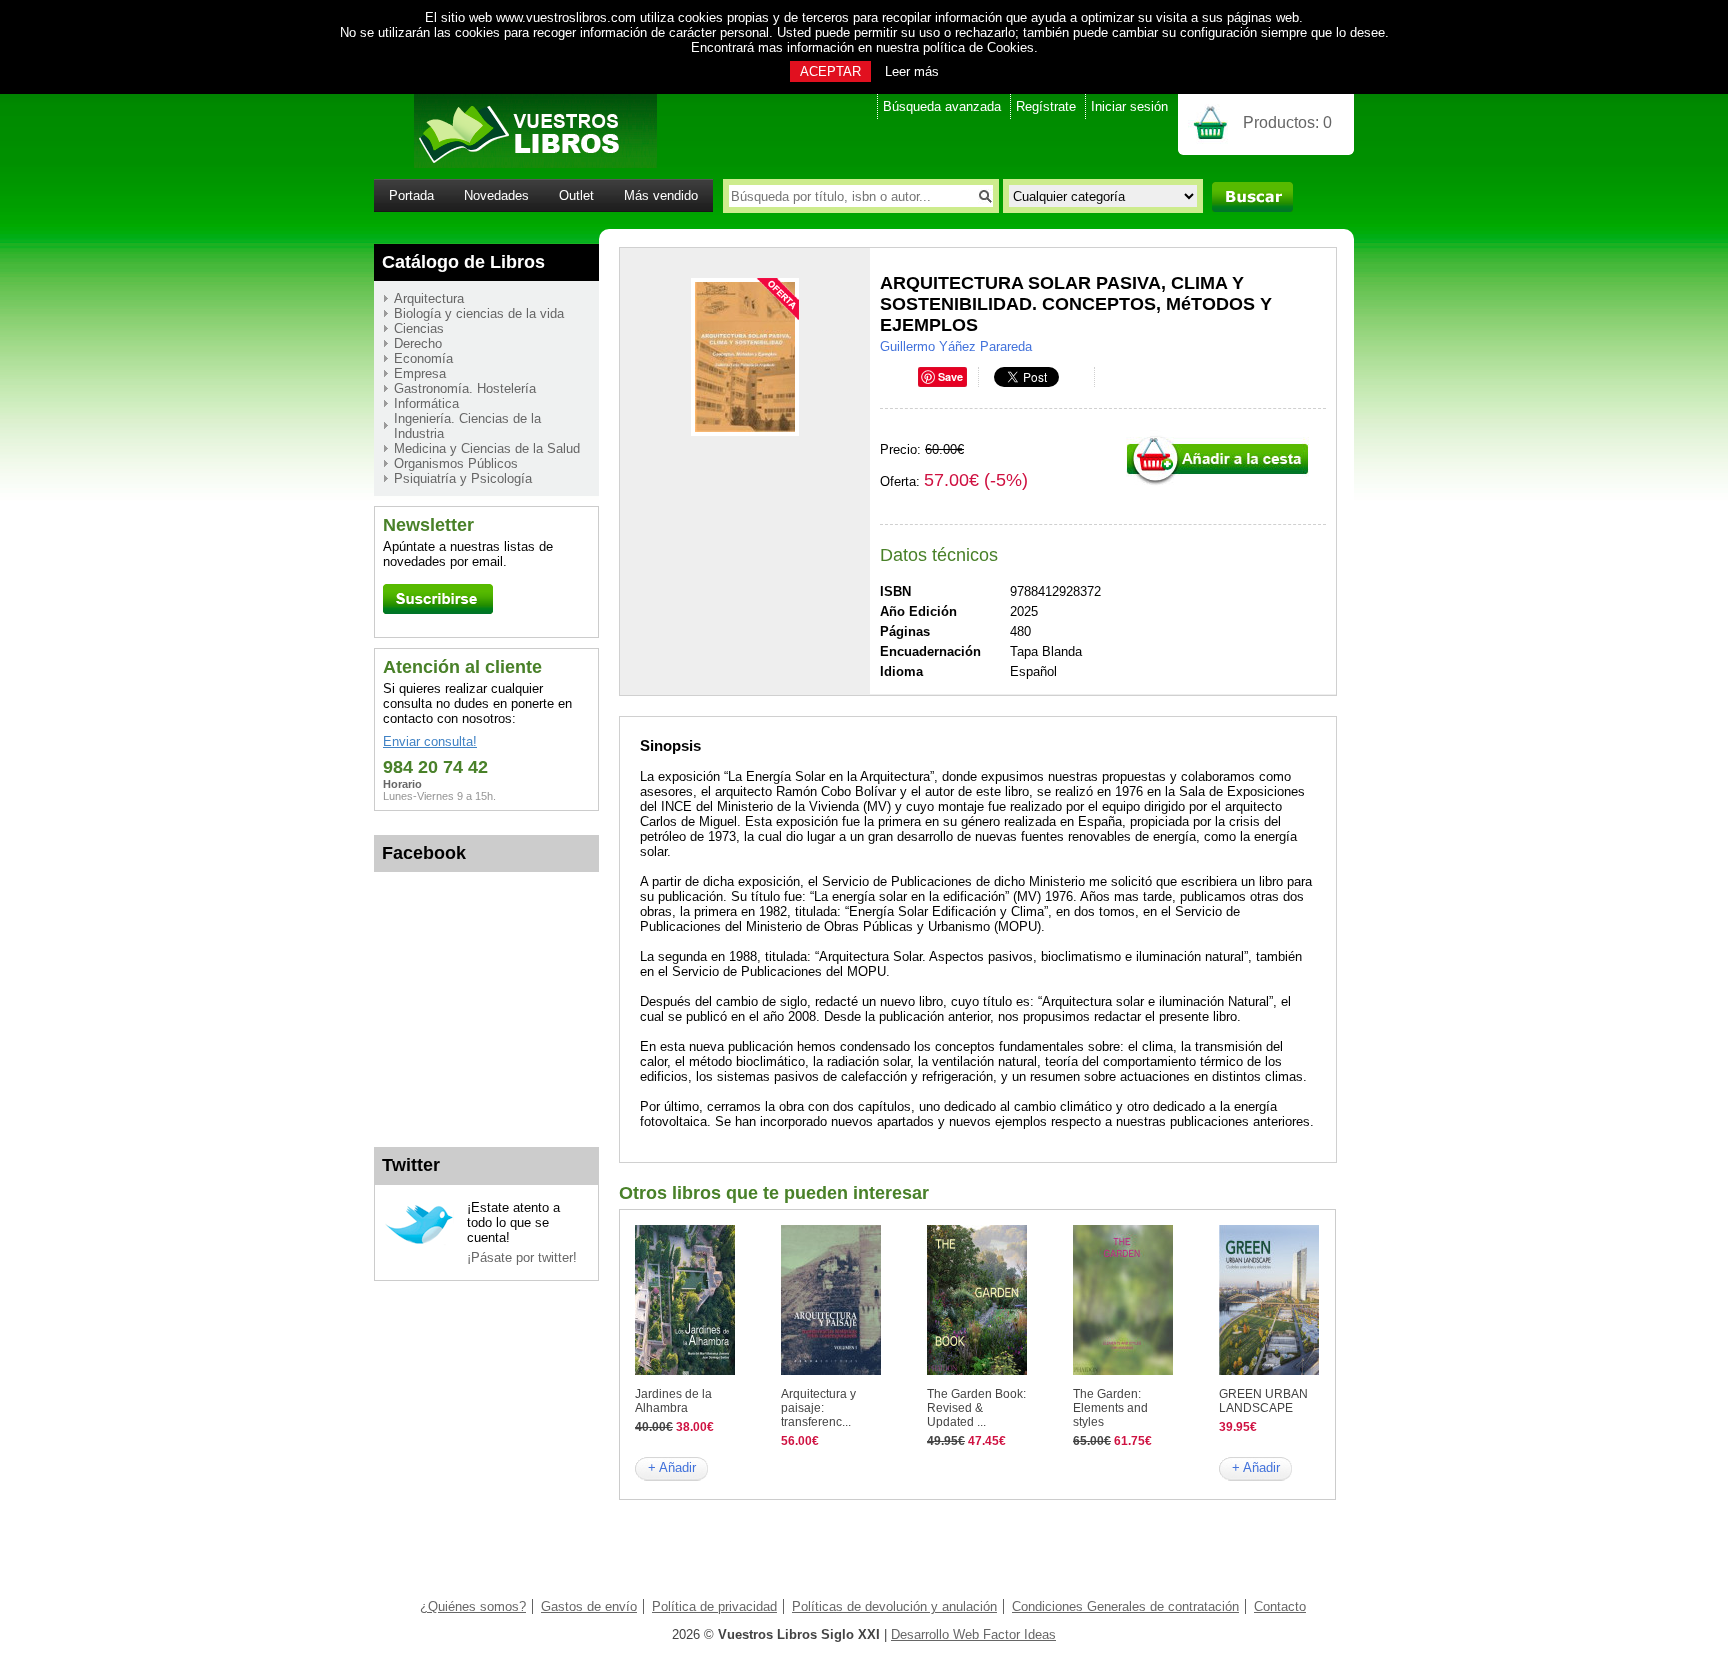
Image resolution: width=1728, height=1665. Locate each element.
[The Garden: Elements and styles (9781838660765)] (1123, 1370)
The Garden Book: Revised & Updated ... (976, 1408)
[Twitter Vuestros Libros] (419, 1241)
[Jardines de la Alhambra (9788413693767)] (685, 1370)
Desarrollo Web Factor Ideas (973, 1634)
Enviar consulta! (430, 741)
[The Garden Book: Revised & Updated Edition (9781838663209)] (977, 1370)
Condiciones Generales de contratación (1125, 1606)
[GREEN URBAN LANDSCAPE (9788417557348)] (1269, 1370)
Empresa (420, 373)
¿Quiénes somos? (473, 1606)
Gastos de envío (589, 1606)
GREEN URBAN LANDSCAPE (1263, 1401)
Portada (411, 195)
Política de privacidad (714, 1606)
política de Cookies (978, 47)
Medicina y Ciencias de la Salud (487, 448)
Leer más (912, 71)
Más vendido (661, 195)
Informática (426, 403)
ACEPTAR (830, 71)
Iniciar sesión (1129, 106)
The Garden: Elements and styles (1110, 1408)
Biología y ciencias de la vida (479, 313)
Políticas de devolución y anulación (894, 1606)
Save (950, 376)
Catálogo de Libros (463, 262)
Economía (423, 358)
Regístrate (1046, 106)
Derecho (418, 343)
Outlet (576, 195)
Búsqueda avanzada (942, 106)
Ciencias (419, 328)
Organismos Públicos (456, 463)
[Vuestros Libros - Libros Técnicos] (515, 163)
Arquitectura (429, 298)
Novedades (496, 195)
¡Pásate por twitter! (522, 1257)
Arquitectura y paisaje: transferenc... (818, 1408)
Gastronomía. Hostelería (465, 388)
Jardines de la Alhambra (673, 1401)
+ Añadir (672, 1467)
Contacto (1280, 1606)
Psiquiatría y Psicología (463, 478)
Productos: (1287, 122)
